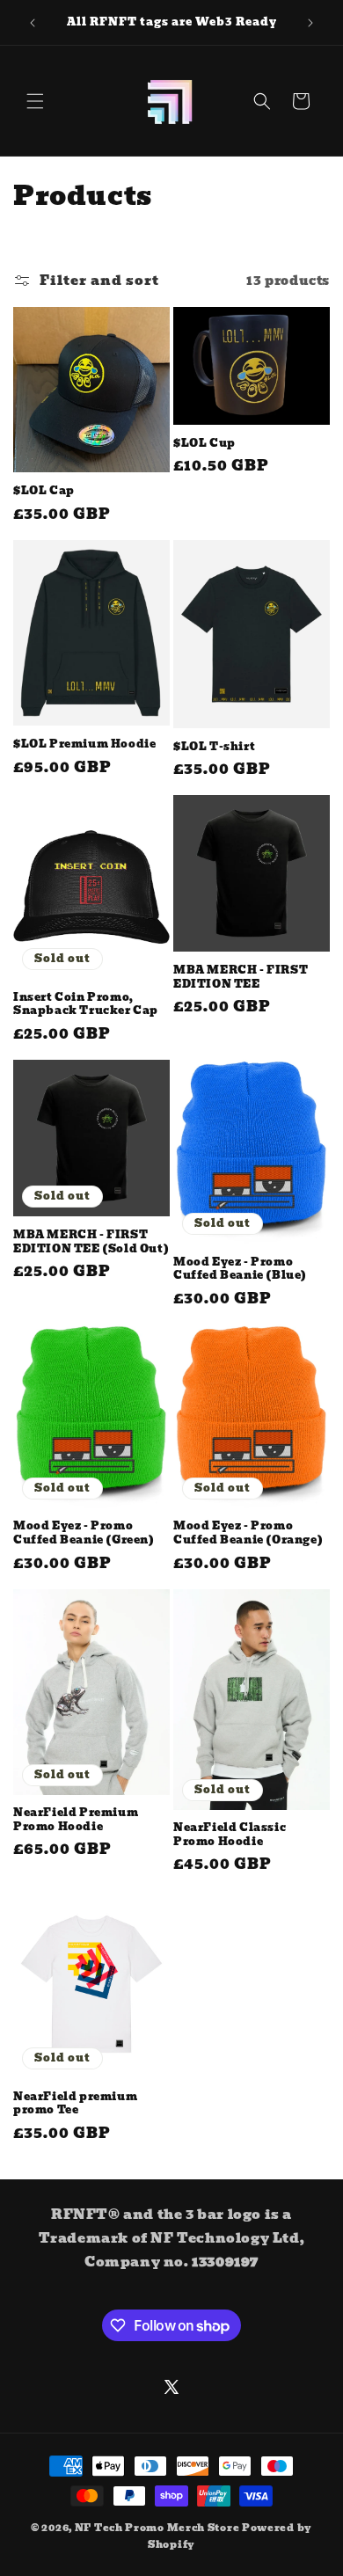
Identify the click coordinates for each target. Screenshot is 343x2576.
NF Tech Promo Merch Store (157, 2528)
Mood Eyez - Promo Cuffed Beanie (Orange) (248, 1532)
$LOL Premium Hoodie (84, 744)
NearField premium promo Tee (75, 2103)
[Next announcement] (310, 23)
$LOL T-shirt (214, 747)
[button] (35, 101)
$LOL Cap (44, 491)
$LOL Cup (204, 443)
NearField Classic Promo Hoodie (230, 1834)
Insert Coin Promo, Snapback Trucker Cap (86, 1004)
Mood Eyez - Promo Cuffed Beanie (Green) (84, 1532)
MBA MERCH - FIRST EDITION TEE (241, 977)
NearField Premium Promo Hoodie (76, 1819)
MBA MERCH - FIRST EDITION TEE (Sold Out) (91, 1241)
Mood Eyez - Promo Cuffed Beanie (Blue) (240, 1269)
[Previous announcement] (33, 23)
